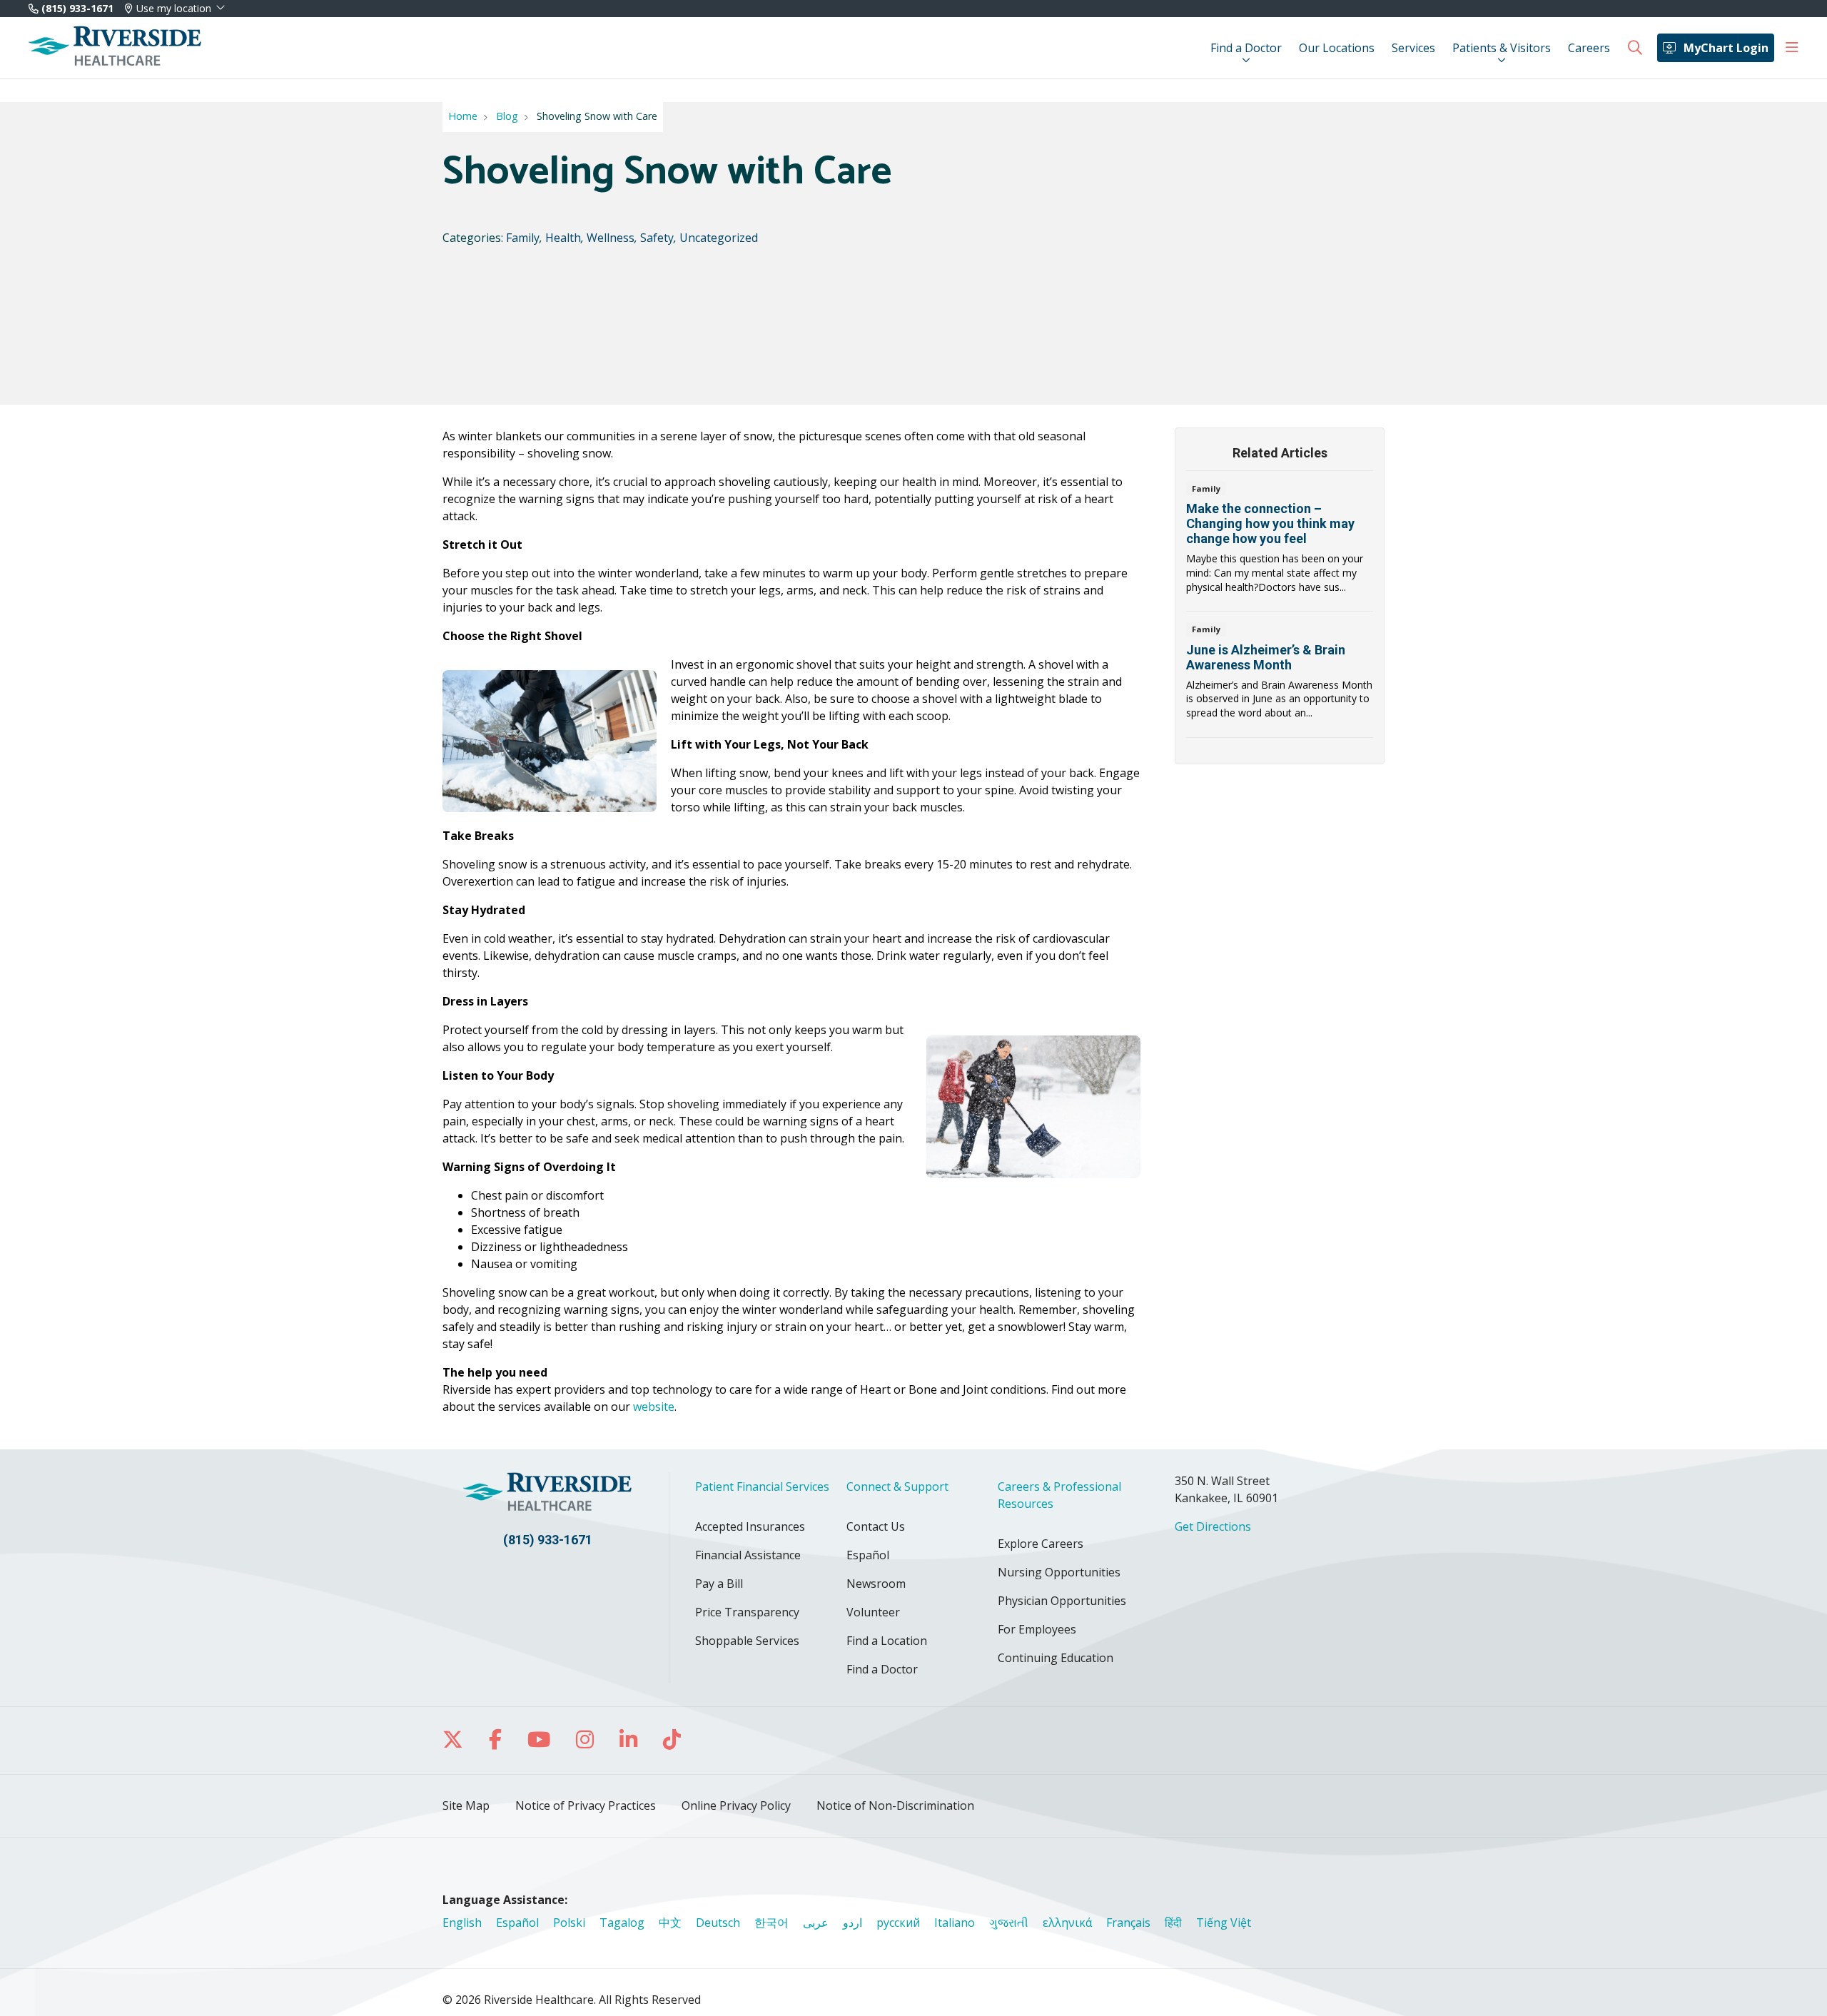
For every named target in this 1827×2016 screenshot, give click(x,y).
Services (1413, 48)
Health (563, 238)
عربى (816, 1923)
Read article (1280, 545)
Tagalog (622, 1923)
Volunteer (873, 1612)
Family (523, 238)
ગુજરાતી (1009, 1923)
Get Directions (1213, 1526)
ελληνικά (1067, 1923)
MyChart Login (1726, 48)
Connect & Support (897, 1486)
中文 (670, 1923)
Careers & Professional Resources (1059, 1495)
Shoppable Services (747, 1641)
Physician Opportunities (1062, 1601)
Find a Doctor (1246, 48)
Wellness (611, 238)
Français (1128, 1923)
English (462, 1923)
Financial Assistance (748, 1555)
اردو (852, 1923)
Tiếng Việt (1224, 1923)
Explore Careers (1041, 1544)
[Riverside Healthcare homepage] (115, 48)
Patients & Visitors (1502, 48)
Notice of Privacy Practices (586, 1805)
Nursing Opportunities (1059, 1572)
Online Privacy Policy (736, 1805)
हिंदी (1173, 1923)
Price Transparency (747, 1612)
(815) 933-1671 (76, 8)
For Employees (1037, 1629)
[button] (1792, 48)
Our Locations (1337, 48)
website (654, 1407)
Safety (657, 238)
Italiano (955, 1923)
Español (868, 1555)
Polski (569, 1923)
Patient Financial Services (762, 1486)
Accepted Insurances (750, 1526)
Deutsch (718, 1923)
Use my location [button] (174, 9)
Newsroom (876, 1584)
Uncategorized (719, 238)
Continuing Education (1056, 1658)
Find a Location (887, 1641)
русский (898, 1923)
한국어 (771, 1923)
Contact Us (876, 1526)
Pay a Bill (719, 1584)
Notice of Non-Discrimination (895, 1805)
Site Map (466, 1805)
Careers (1589, 48)
